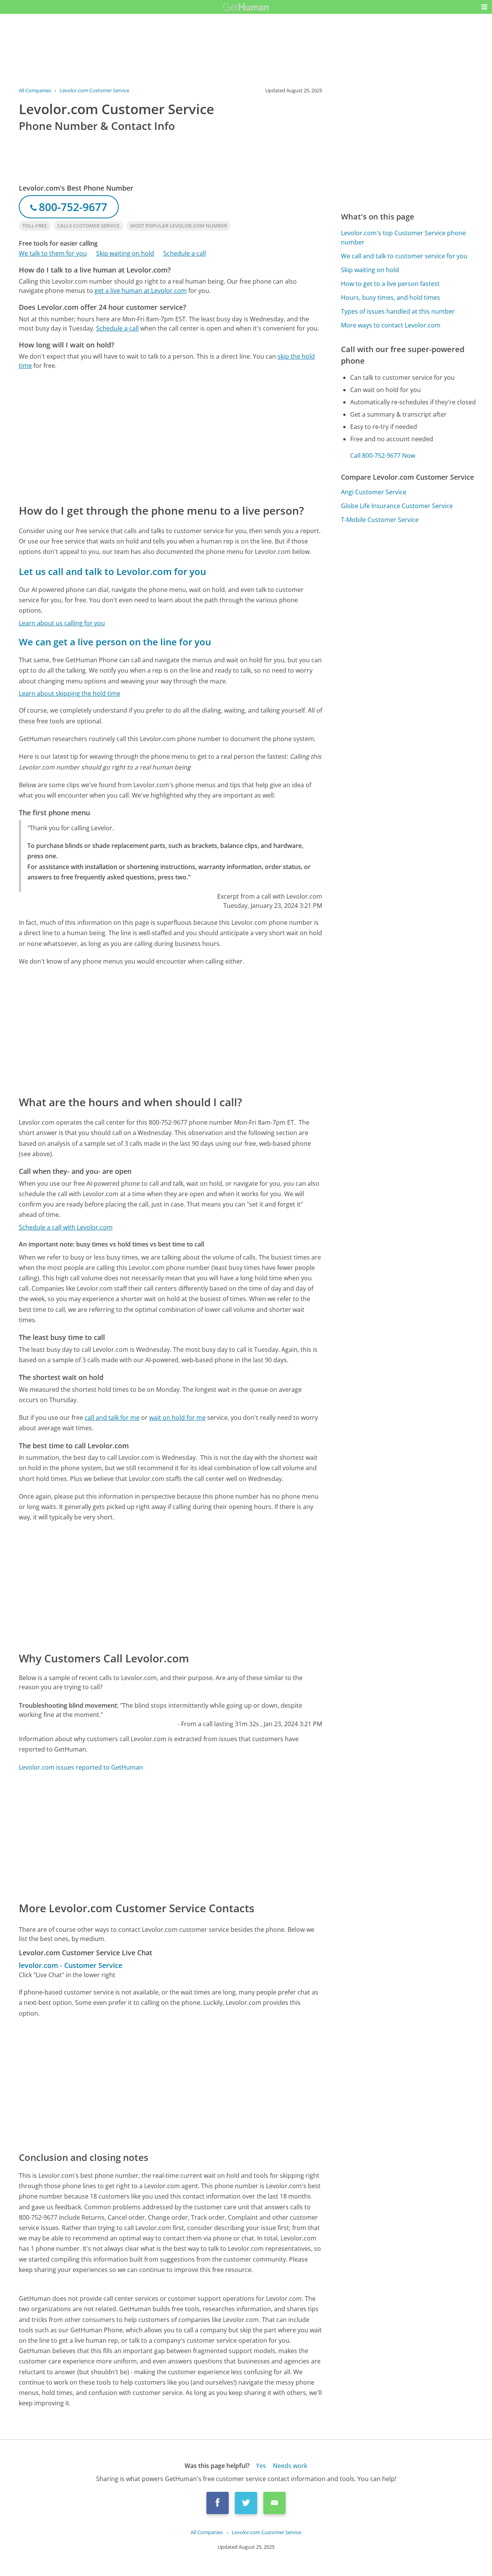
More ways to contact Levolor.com (391, 325)
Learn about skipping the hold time (70, 693)
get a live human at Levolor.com (141, 291)
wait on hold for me (177, 1418)
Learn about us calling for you (62, 623)
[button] (484, 7)
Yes (261, 2466)
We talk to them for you (53, 253)
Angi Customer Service (374, 492)
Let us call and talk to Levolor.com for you (112, 571)
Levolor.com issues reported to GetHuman (81, 1767)
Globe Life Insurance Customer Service (397, 506)
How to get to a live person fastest (390, 284)
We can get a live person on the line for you (115, 642)
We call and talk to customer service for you (404, 256)
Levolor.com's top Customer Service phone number (403, 238)
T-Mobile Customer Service (380, 520)
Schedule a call (185, 253)
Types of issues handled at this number (398, 311)
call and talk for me (112, 1418)
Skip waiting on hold (125, 253)
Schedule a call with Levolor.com (66, 1227)
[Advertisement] (171, 436)
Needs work (290, 2466)
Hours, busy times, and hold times (391, 297)
